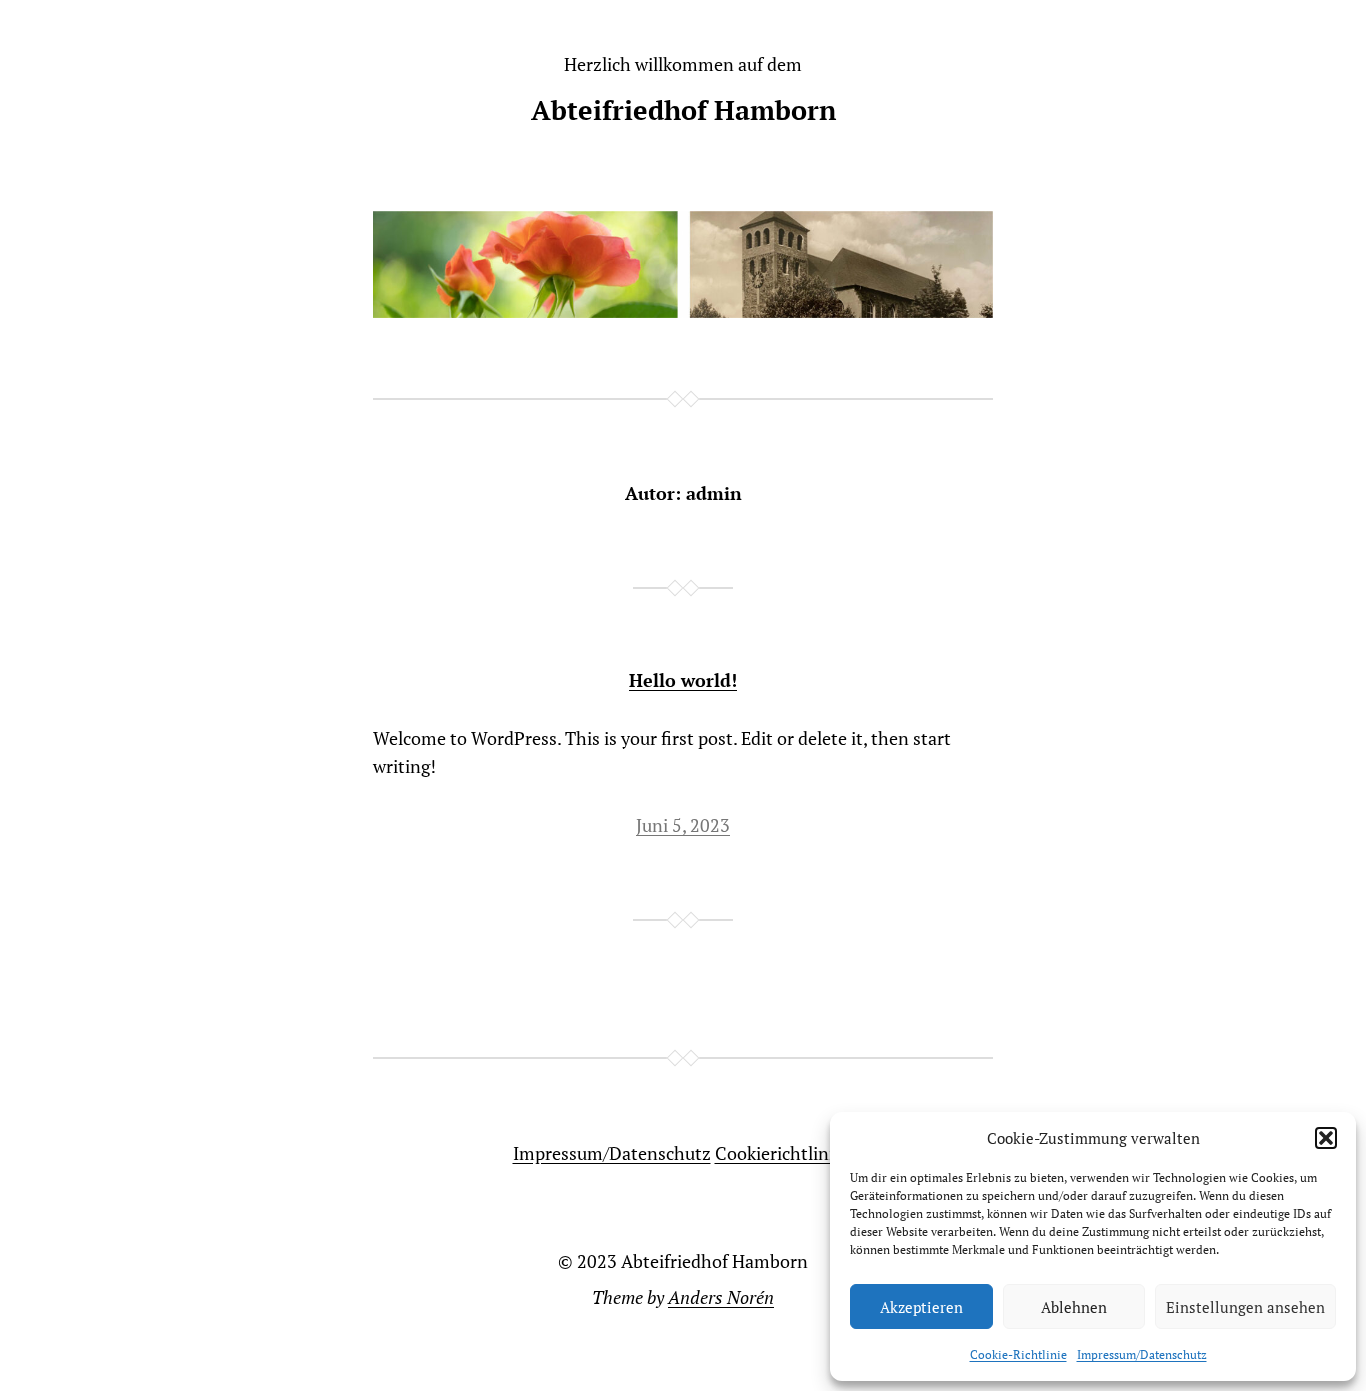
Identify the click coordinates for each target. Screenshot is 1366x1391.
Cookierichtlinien (784, 1153)
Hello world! (683, 680)
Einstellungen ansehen (1245, 1307)
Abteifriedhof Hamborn (683, 110)
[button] (1326, 1138)
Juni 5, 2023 (683, 825)
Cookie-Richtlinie (1018, 1354)
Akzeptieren (921, 1307)
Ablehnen (1074, 1307)
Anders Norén (721, 1297)
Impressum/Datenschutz (1142, 1354)
